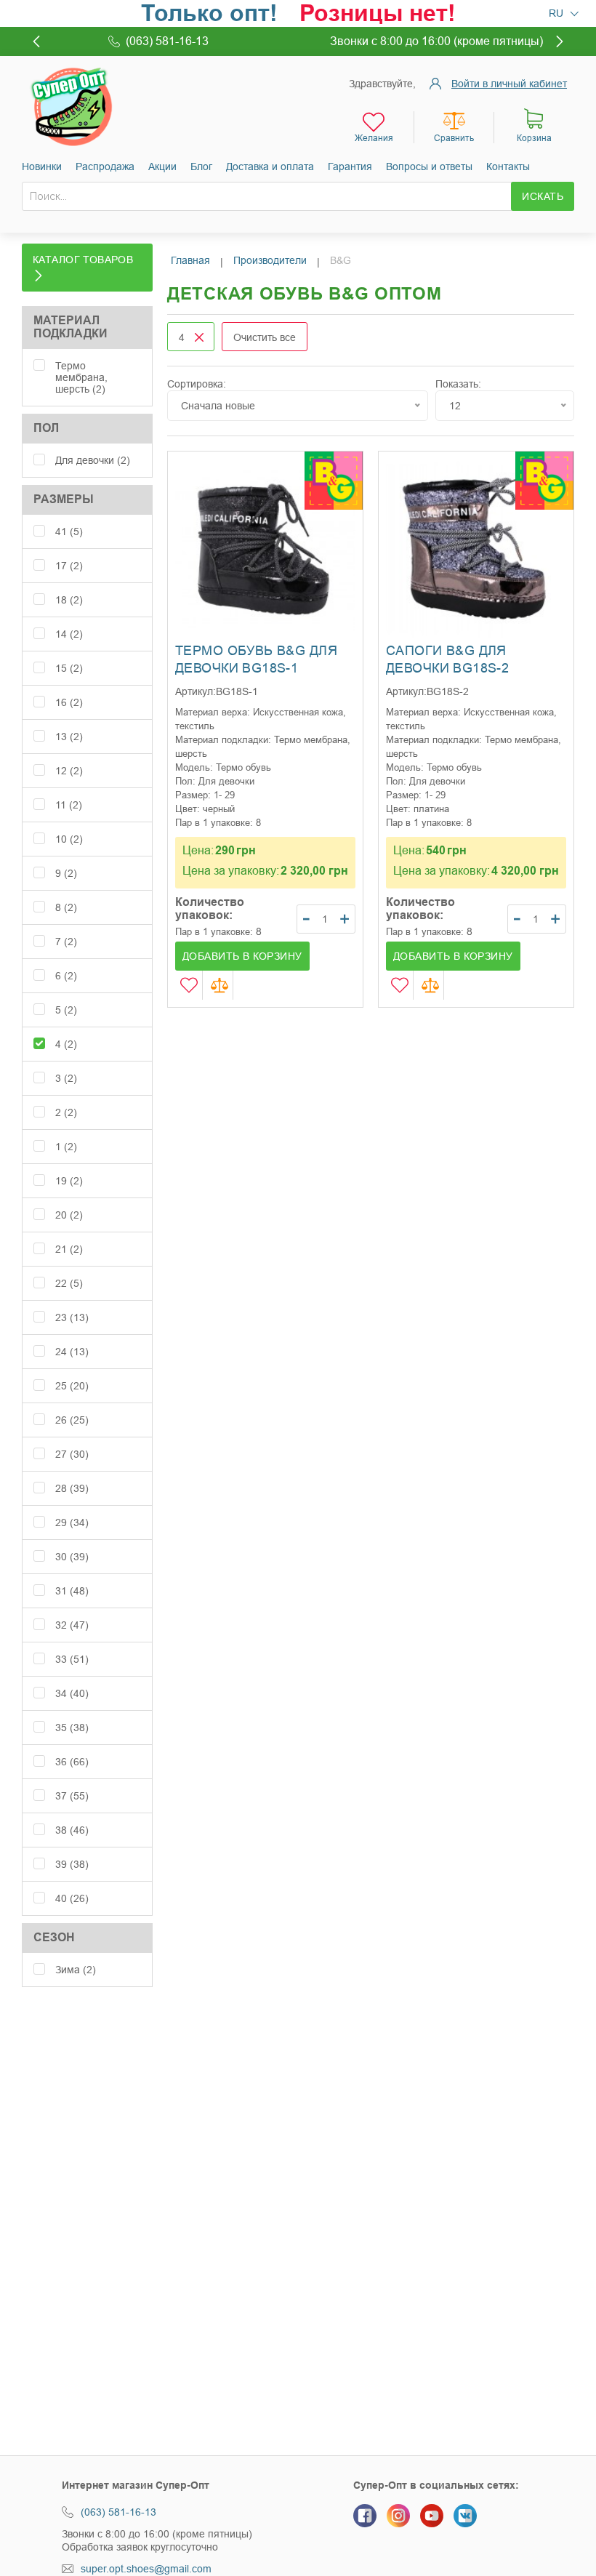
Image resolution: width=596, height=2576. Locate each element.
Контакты (508, 166)
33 (72, 1659)
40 (72, 1898)
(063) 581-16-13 (118, 2512)
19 (69, 1181)
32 (72, 1625)
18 (69, 600)
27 (72, 1454)
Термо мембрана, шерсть (81, 377)
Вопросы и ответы (429, 166)
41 (69, 531)
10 (69, 839)
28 (72, 1488)
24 (72, 1352)
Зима (76, 1970)
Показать (457, 384)
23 (72, 1317)
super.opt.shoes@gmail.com (146, 2569)
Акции (162, 166)
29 (72, 1522)
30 (72, 1557)
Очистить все (265, 337)
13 (69, 737)
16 (69, 702)
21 (69, 1249)
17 (69, 566)
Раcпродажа (105, 166)
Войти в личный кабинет (509, 84)
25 (72, 1386)
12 (69, 771)
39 (72, 1864)
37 (72, 1796)
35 (72, 1728)
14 (69, 634)
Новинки (42, 166)
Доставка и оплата (270, 166)
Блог (201, 166)
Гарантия (350, 166)
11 (69, 805)
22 (69, 1283)
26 (72, 1420)
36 (72, 1762)
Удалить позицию (199, 337)
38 (72, 1830)
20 (69, 1215)
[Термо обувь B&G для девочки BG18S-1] (265, 549)
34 (72, 1693)
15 (69, 668)
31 (72, 1591)
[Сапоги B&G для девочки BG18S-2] (476, 549)
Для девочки (93, 460)
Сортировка (195, 384)
